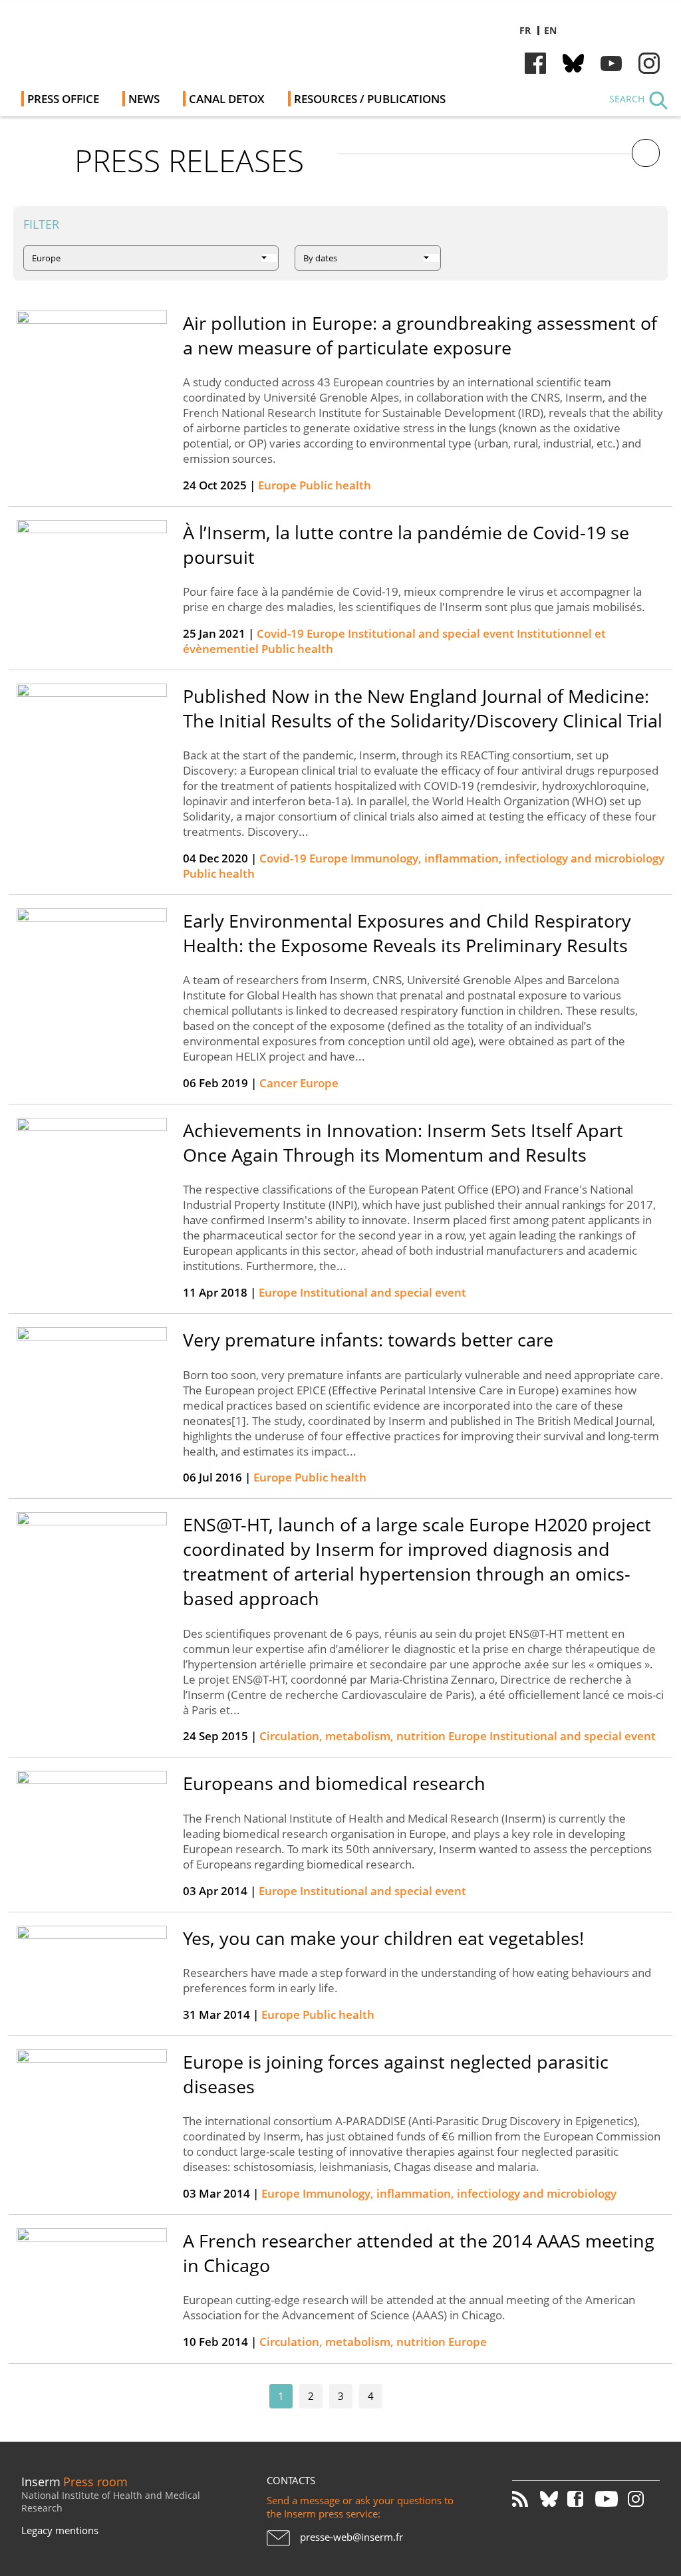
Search (627, 99)
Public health (335, 485)
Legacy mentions (60, 2530)
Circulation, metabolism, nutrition (352, 1736)
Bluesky (573, 63)
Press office (63, 99)
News (144, 99)
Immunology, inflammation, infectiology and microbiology (507, 858)
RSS (525, 2499)
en (550, 30)
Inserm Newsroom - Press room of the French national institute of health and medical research (210, 40)
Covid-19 (280, 633)
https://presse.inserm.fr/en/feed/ (646, 153)
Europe (277, 485)
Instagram (649, 63)
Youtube (611, 63)
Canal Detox (227, 99)
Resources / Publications (370, 99)
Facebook (535, 63)
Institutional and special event (431, 633)
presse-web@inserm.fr (351, 2537)
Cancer (278, 1083)
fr (525, 30)
